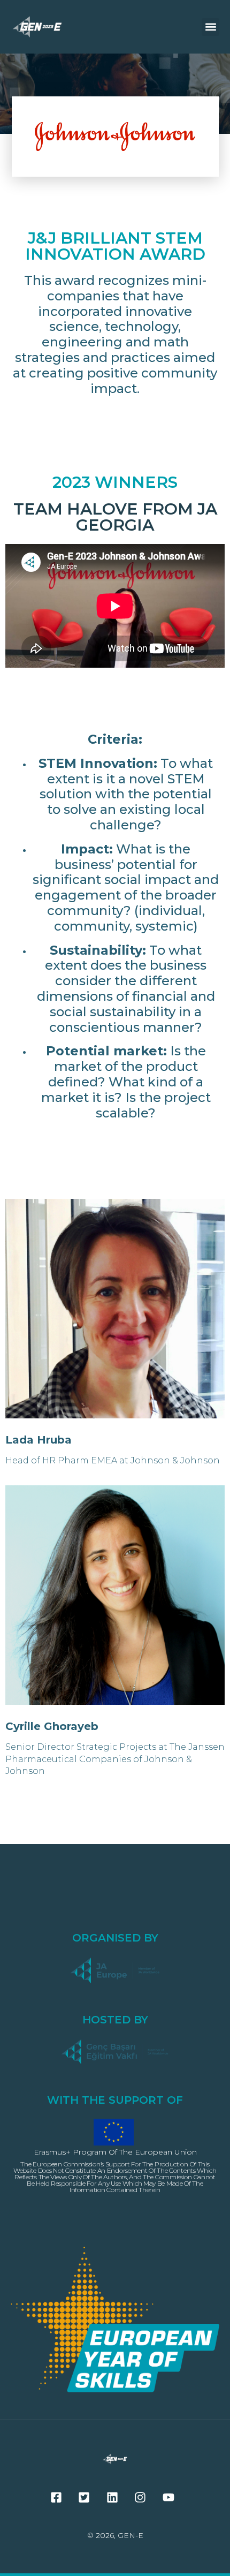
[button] (210, 27)
